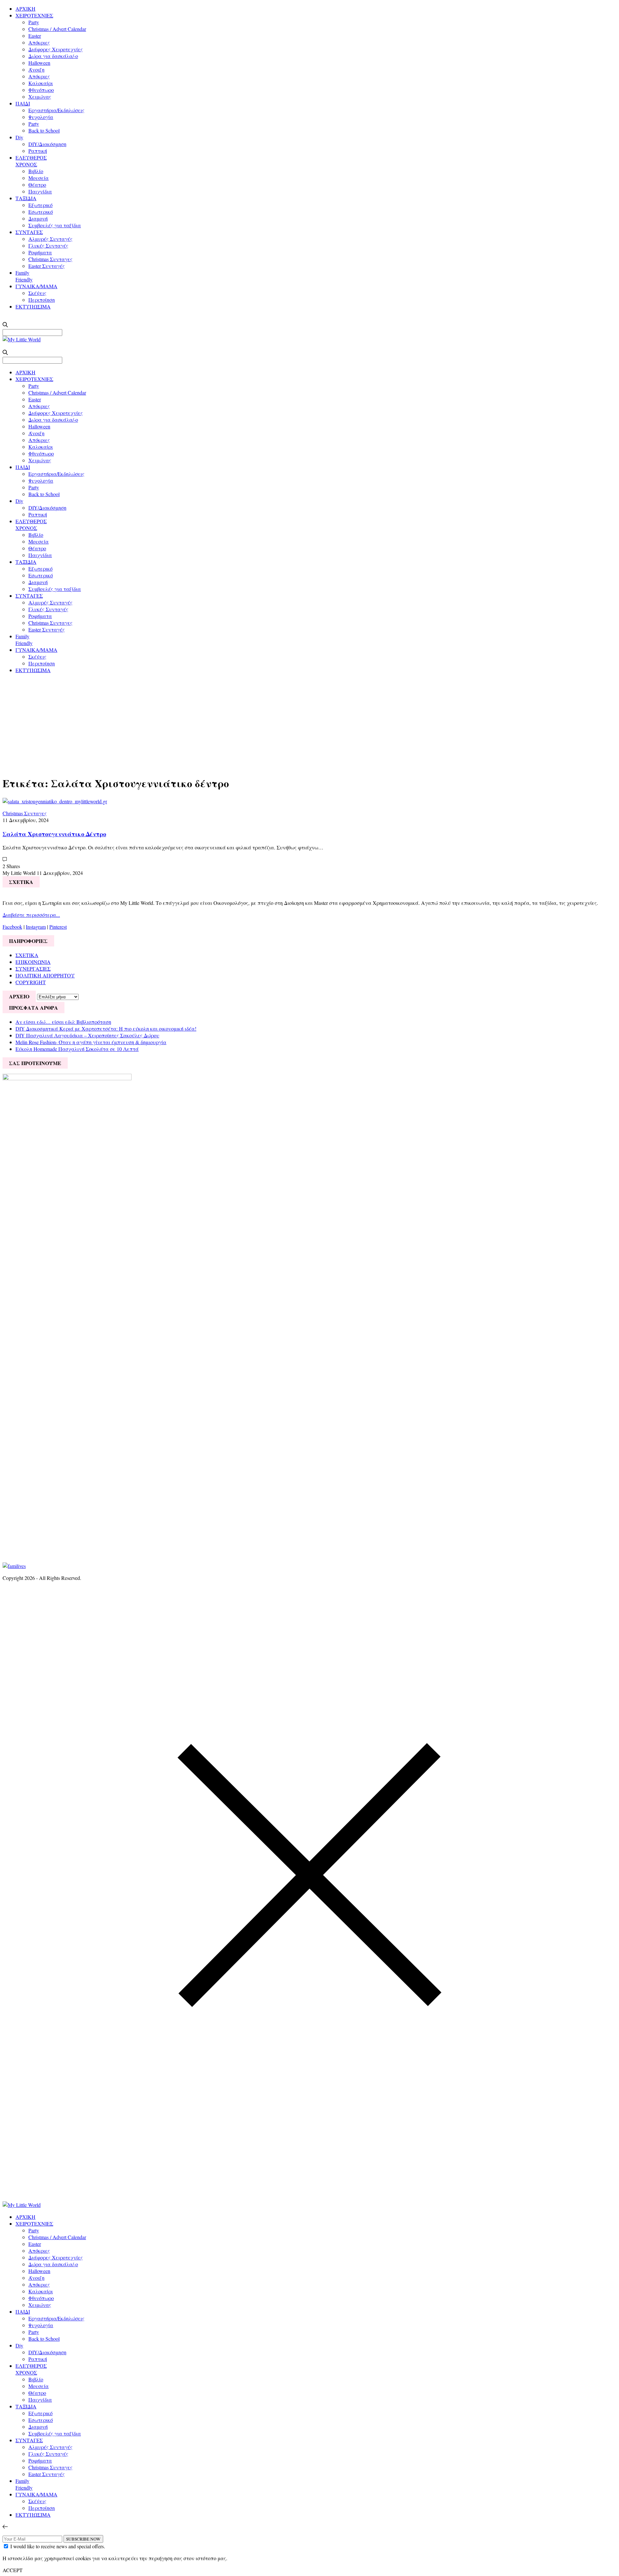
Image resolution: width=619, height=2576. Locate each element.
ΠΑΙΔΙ (23, 103)
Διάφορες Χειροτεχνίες (56, 49)
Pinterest (58, 927)
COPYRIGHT (31, 982)
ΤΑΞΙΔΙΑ (26, 198)
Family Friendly (24, 276)
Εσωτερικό (41, 212)
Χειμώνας (40, 97)
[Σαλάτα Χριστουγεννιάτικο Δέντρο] (55, 801)
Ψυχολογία (41, 117)
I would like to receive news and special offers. (58, 2546)
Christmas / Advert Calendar (57, 29)
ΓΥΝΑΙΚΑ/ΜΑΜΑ (36, 286)
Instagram (36, 927)
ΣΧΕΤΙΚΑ (27, 955)
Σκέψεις (37, 293)
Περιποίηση (42, 300)
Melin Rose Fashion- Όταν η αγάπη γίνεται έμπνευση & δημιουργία (91, 1042)
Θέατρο (37, 185)
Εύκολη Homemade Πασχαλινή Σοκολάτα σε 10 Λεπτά (77, 1049)
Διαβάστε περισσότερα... (31, 915)
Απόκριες (39, 42)
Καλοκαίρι (41, 83)
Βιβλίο (36, 171)
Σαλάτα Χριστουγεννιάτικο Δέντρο (54, 834)
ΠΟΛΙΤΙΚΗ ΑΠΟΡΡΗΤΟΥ (45, 975)
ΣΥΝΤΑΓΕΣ (29, 232)
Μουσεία (39, 178)
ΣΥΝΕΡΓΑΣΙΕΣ (33, 969)
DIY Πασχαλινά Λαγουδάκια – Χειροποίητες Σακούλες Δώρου (87, 1035)
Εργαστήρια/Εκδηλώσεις (56, 110)
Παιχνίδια (40, 191)
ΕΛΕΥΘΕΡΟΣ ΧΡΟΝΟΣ (31, 161)
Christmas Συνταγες (50, 259)
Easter (35, 36)
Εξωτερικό (40, 205)
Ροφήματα (40, 252)
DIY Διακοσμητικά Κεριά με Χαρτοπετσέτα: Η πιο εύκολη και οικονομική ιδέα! (106, 1028)
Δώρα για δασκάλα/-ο (53, 56)
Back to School (44, 130)
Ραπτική (38, 151)
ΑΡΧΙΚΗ (25, 9)
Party (34, 22)
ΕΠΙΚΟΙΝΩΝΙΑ (33, 962)
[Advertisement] (309, 724)
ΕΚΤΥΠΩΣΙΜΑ (33, 306)
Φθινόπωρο (41, 90)
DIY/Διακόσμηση (47, 144)
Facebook (12, 927)
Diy (19, 137)
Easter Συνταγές (47, 266)
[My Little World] (22, 339)
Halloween (39, 63)
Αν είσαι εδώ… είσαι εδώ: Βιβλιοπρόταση (63, 1022)
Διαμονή (38, 218)
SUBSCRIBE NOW (83, 2539)
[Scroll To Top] (5, 2527)
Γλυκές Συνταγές (48, 245)
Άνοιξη (36, 69)
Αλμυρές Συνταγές (50, 239)
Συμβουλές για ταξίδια (55, 225)
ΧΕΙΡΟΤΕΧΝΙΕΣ (34, 15)
